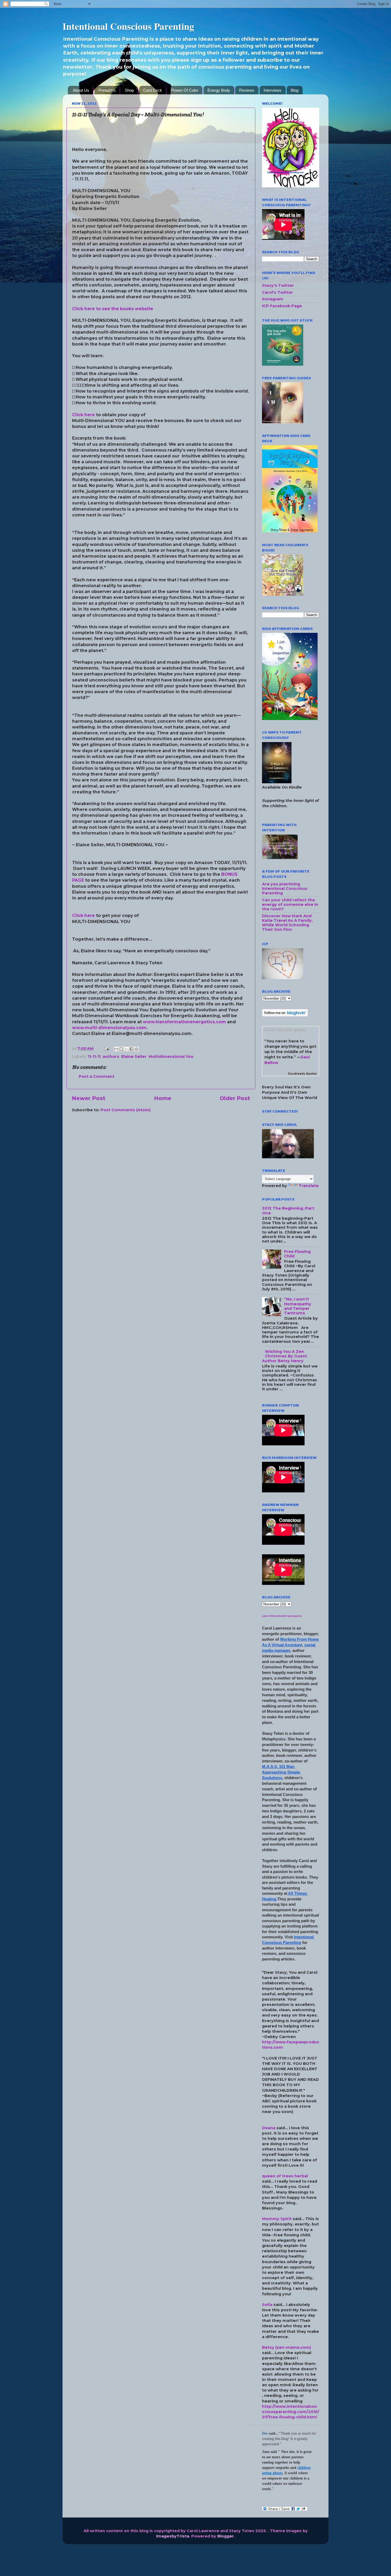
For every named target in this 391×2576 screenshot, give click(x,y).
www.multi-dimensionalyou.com (109, 1028)
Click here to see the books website (113, 309)
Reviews (247, 90)
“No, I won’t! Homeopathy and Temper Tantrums (298, 1306)
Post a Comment (97, 1076)
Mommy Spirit (277, 2219)
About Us (81, 90)
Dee (265, 2433)
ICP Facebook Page (282, 306)
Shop (129, 90)
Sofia (267, 2305)
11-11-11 (94, 1057)
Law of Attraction (273, 1616)
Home (163, 1098)
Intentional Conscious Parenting (128, 26)
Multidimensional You (171, 1057)
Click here (84, 415)
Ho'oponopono (293, 1616)
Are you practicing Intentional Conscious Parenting (285, 889)
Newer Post (89, 1098)
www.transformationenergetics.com (184, 1022)
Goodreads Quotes (302, 1074)
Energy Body (219, 90)
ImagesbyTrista (173, 2536)
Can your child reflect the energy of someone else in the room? (290, 905)
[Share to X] (126, 1049)
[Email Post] (106, 1049)
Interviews (273, 90)
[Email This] (116, 1049)
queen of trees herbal (285, 2176)
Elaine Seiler (134, 1057)
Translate (309, 1186)
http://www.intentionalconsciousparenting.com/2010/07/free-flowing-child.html (291, 2412)
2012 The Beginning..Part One (288, 1211)
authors (111, 1057)
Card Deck (153, 90)
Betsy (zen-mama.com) (286, 2347)
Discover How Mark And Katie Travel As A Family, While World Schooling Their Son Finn (287, 923)
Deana (269, 2128)
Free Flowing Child (297, 1254)
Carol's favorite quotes (285, 1030)
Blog (295, 90)
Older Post (235, 1098)
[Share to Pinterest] (136, 1049)
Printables (107, 90)
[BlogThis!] (121, 1049)
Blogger (226, 2536)
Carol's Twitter (278, 292)
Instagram (273, 299)
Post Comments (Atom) (126, 1110)
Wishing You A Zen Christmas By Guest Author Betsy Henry (284, 1356)
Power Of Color (185, 90)
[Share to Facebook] (131, 1049)
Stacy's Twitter (278, 285)
